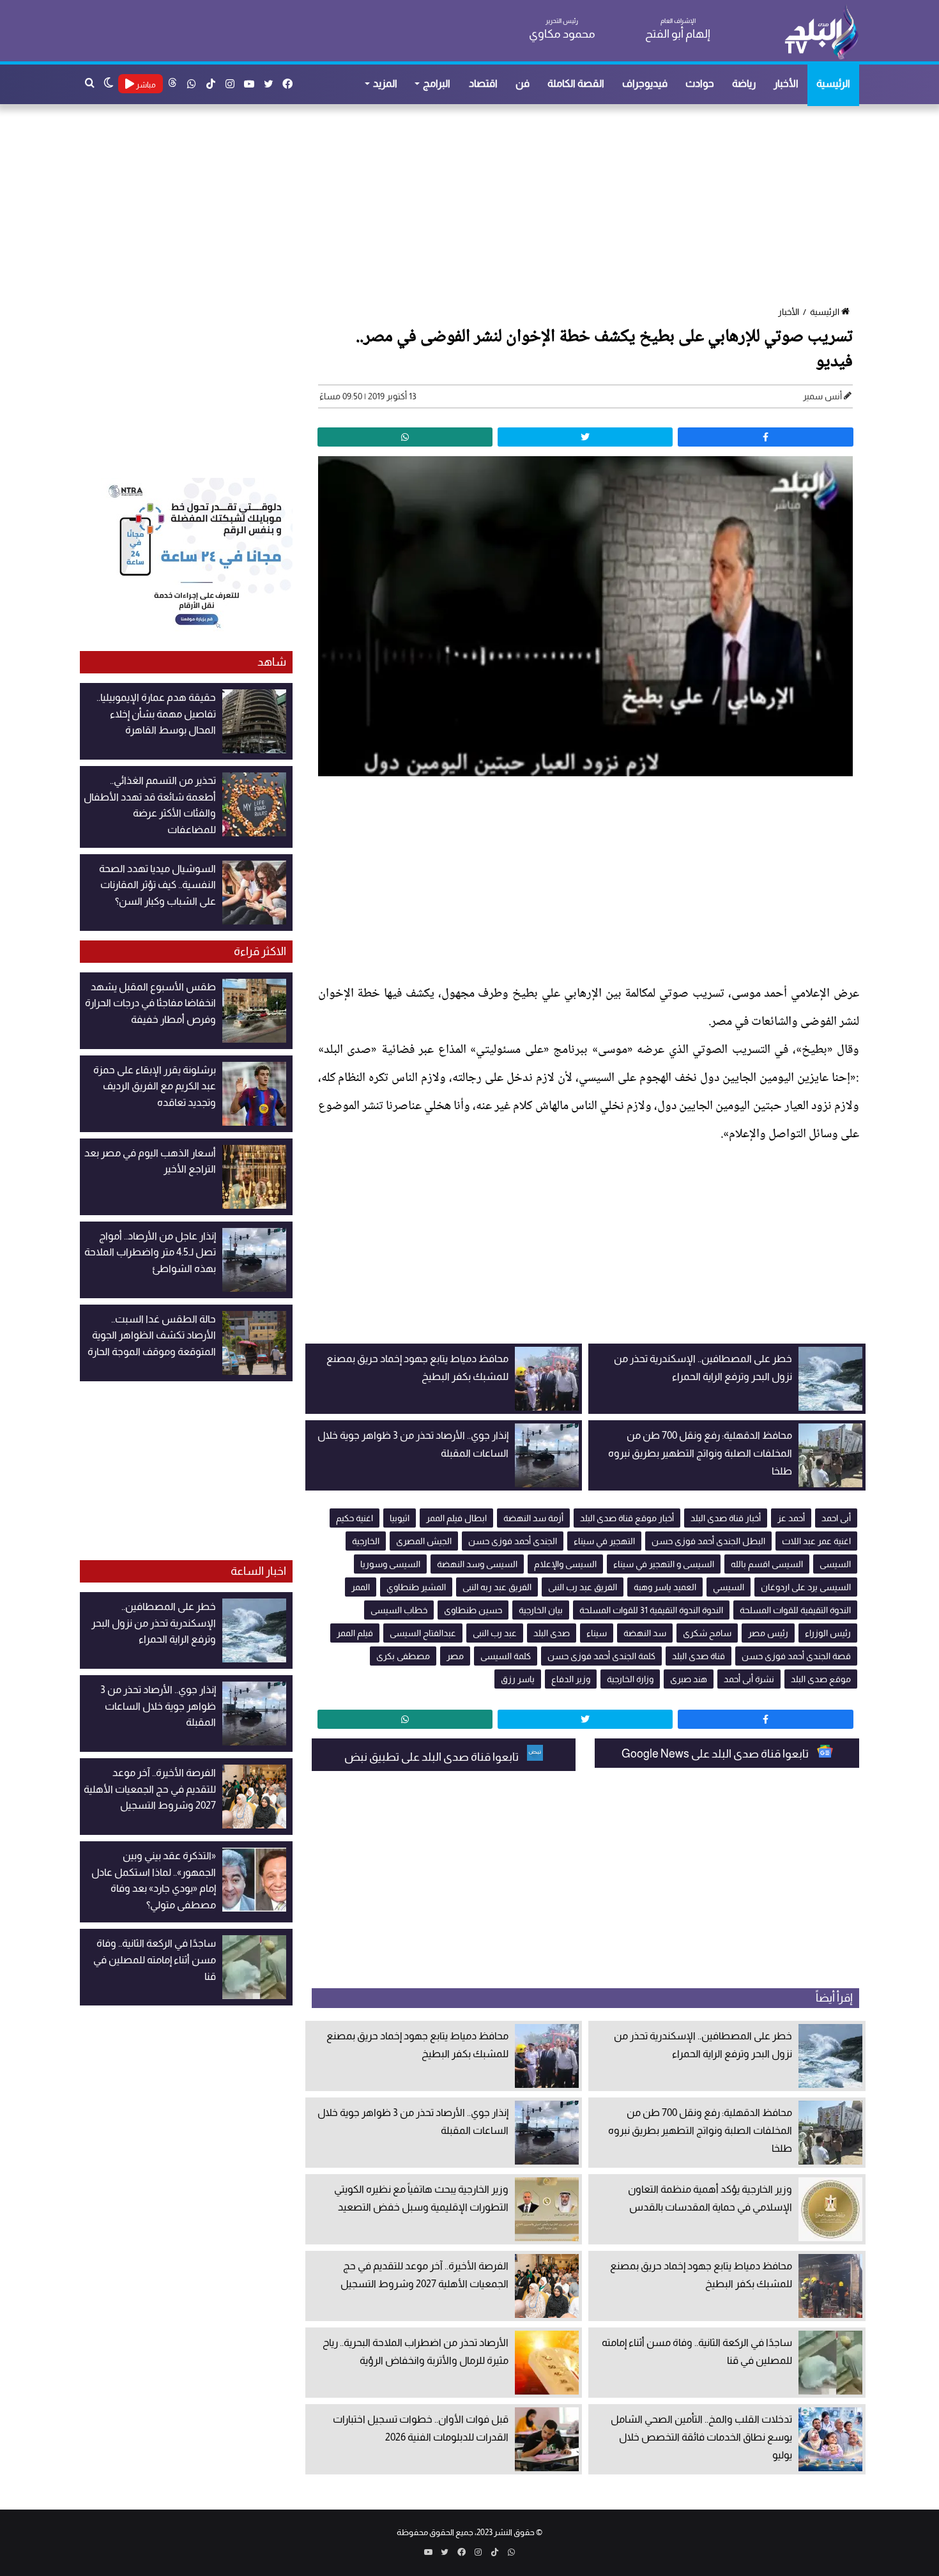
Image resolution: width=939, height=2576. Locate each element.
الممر (361, 1587)
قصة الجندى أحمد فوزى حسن (796, 1656)
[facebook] (765, 437)
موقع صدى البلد (821, 1679)
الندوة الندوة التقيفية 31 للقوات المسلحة (651, 1610)
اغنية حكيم (355, 1518)
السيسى (835, 1564)
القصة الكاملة (576, 83)
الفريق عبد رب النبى (583, 1587)
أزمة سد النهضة (533, 1518)
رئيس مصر (768, 1633)
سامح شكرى (707, 1633)
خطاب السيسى (399, 1610)
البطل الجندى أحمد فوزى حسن (708, 1541)
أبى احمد (836, 1518)
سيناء (597, 1633)
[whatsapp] (405, 437)
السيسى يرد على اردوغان (806, 1587)
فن (523, 83)
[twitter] (585, 437)
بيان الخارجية (541, 1610)
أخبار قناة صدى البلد (726, 1518)
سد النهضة (645, 1633)
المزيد (385, 83)
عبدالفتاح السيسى (423, 1633)
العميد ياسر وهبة (665, 1587)
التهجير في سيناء (604, 1541)
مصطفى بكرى (403, 1656)
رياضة (744, 83)
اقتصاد (483, 83)
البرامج (437, 83)
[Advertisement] (476, 206)
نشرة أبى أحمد (749, 1679)
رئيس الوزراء (828, 1633)
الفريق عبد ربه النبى (497, 1587)
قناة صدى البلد (699, 1656)
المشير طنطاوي (416, 1587)
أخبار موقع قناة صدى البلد (627, 1518)
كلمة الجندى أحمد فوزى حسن (601, 1656)
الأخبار (786, 83)
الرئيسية (833, 83)
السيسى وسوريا (390, 1564)
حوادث (700, 83)
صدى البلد (552, 1633)
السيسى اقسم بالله (767, 1564)
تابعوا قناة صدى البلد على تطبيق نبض (432, 1757)
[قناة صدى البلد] (821, 32)
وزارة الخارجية (630, 1679)
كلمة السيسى (506, 1656)
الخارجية (366, 1541)
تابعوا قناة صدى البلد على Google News (716, 1754)
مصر (455, 1656)
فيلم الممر (355, 1633)
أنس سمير (822, 396)
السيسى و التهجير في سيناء (664, 1564)
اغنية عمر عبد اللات (816, 1541)
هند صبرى (689, 1679)
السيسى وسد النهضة (477, 1564)
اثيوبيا (400, 1518)
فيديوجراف (645, 83)
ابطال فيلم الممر (456, 1518)
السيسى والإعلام (565, 1564)
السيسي (729, 1587)
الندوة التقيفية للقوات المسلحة (795, 1610)
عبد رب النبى (495, 1633)
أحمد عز (791, 1518)
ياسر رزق (518, 1679)
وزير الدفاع (571, 1679)
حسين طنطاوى (473, 1610)
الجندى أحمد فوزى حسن (513, 1541)
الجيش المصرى (424, 1541)
